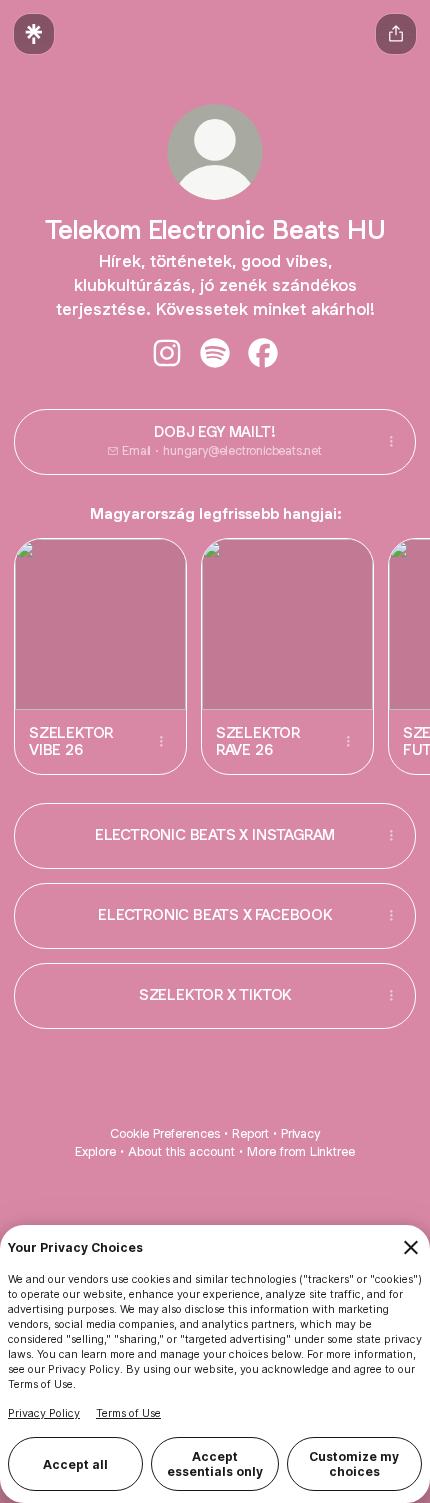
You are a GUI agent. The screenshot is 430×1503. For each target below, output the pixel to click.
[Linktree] (34, 34)
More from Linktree (301, 1151)
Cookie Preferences (165, 1133)
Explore (95, 1151)
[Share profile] (396, 34)
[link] (167, 353)
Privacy (300, 1133)
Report (250, 1133)
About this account (181, 1151)
